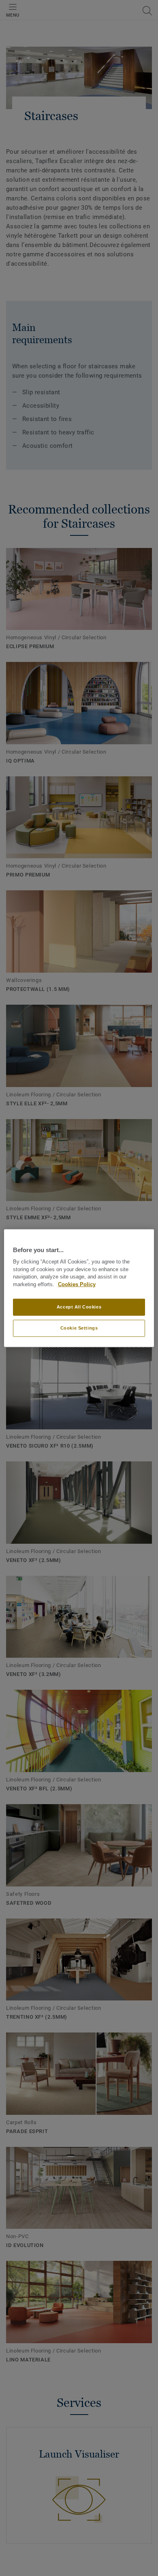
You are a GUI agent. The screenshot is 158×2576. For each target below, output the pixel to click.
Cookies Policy (77, 1285)
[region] (79, 1288)
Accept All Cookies (79, 1307)
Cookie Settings (79, 1328)
